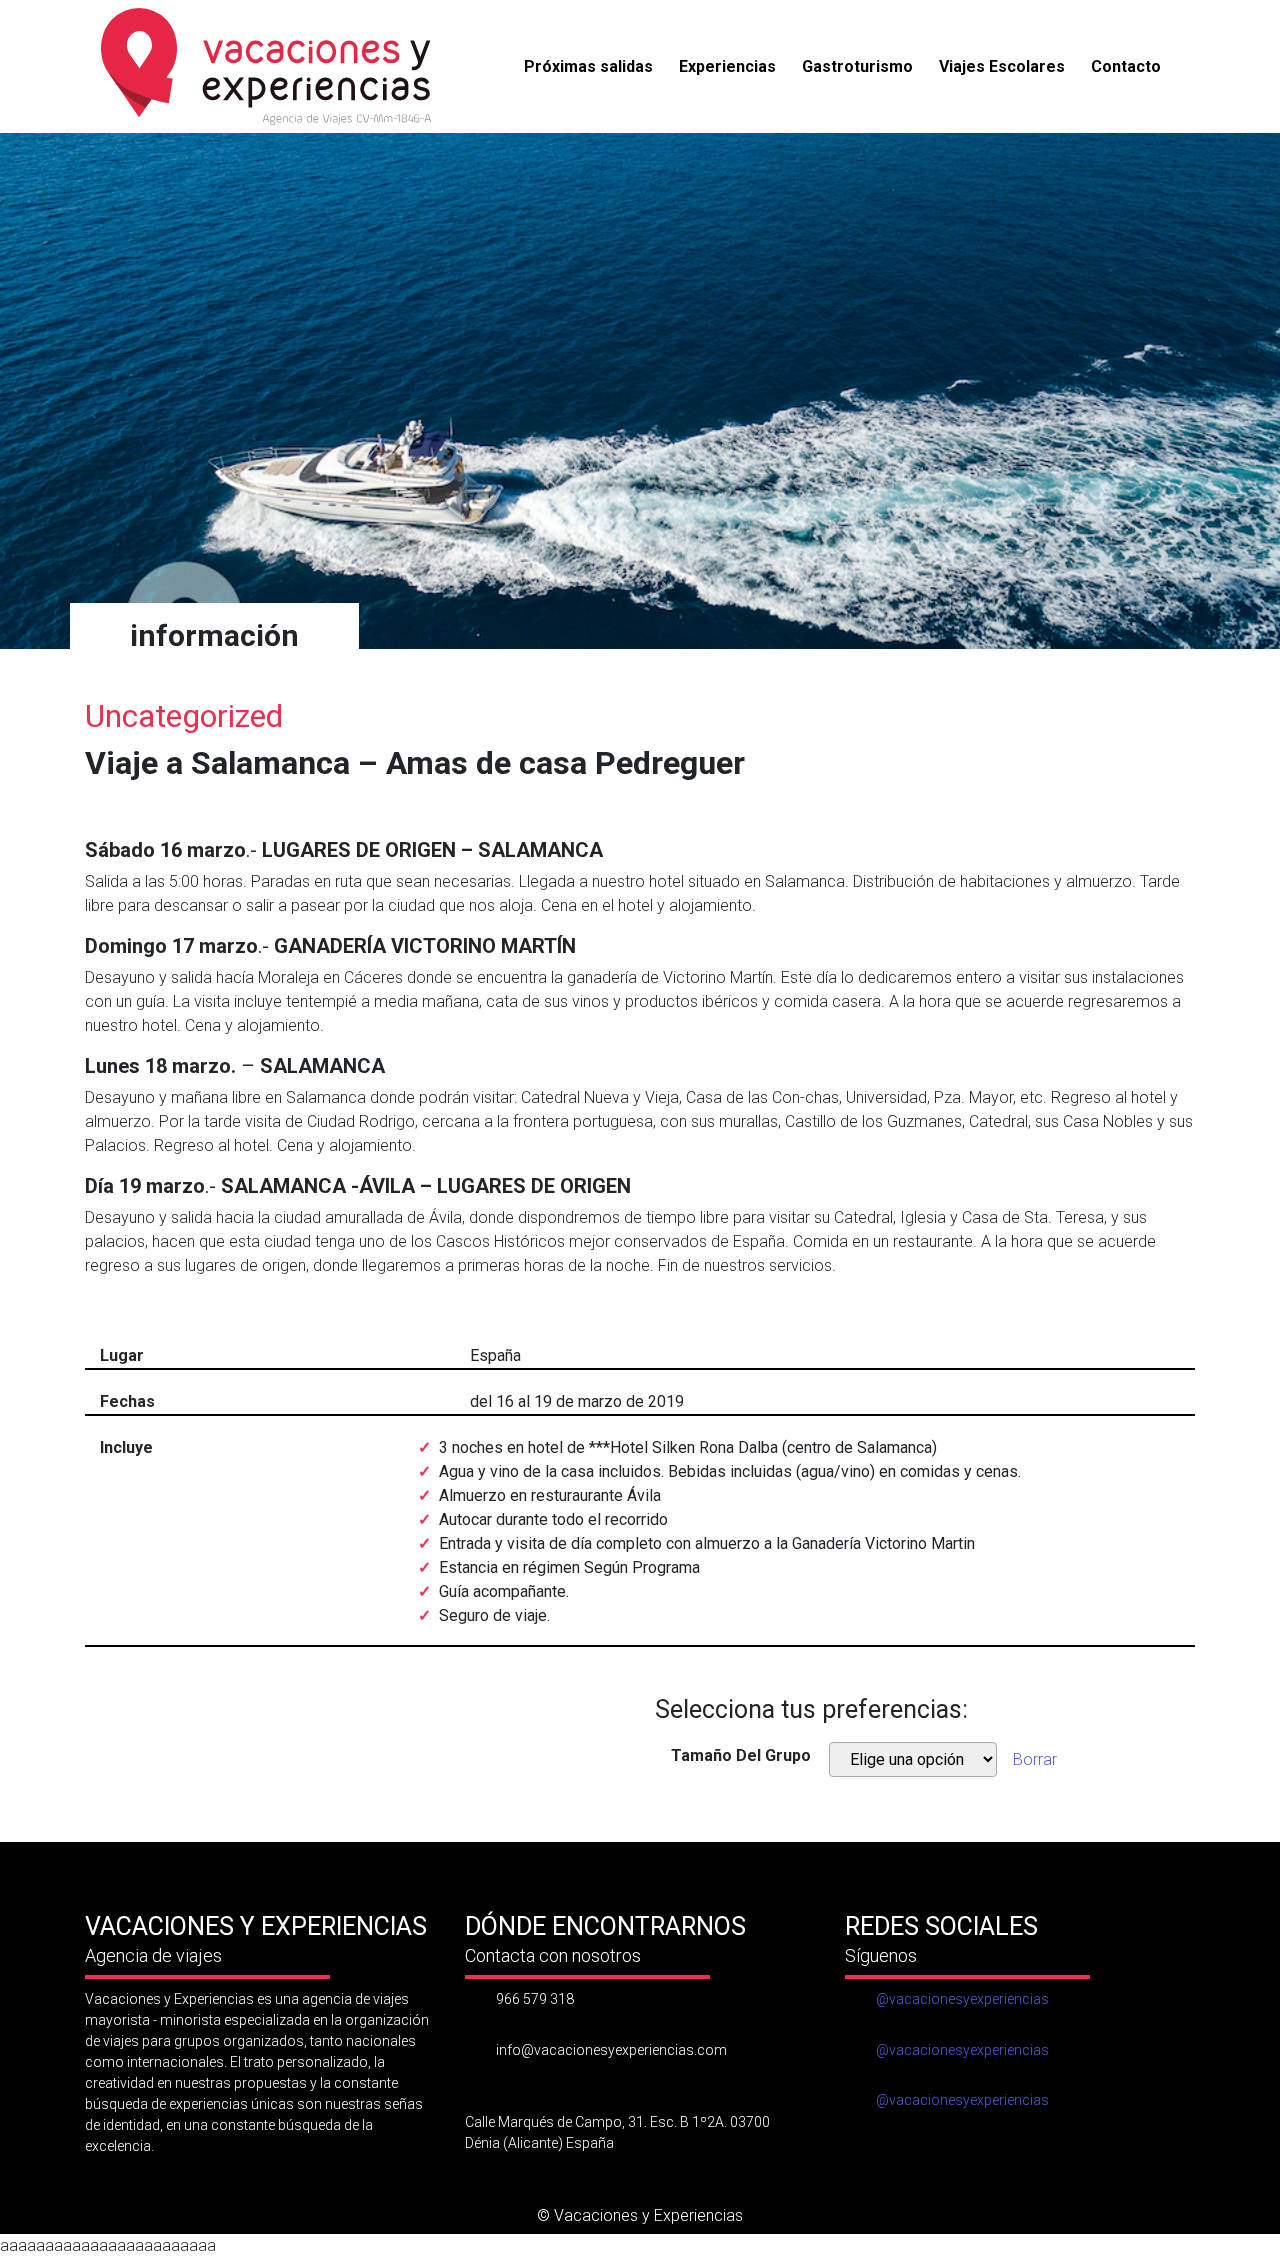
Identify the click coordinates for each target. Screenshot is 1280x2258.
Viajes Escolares (1002, 66)
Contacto (1126, 66)
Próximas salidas (588, 66)
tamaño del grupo (741, 1755)
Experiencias (727, 66)
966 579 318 (535, 1999)
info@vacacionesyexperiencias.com (611, 2050)
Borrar (1035, 1759)
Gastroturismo (857, 66)
